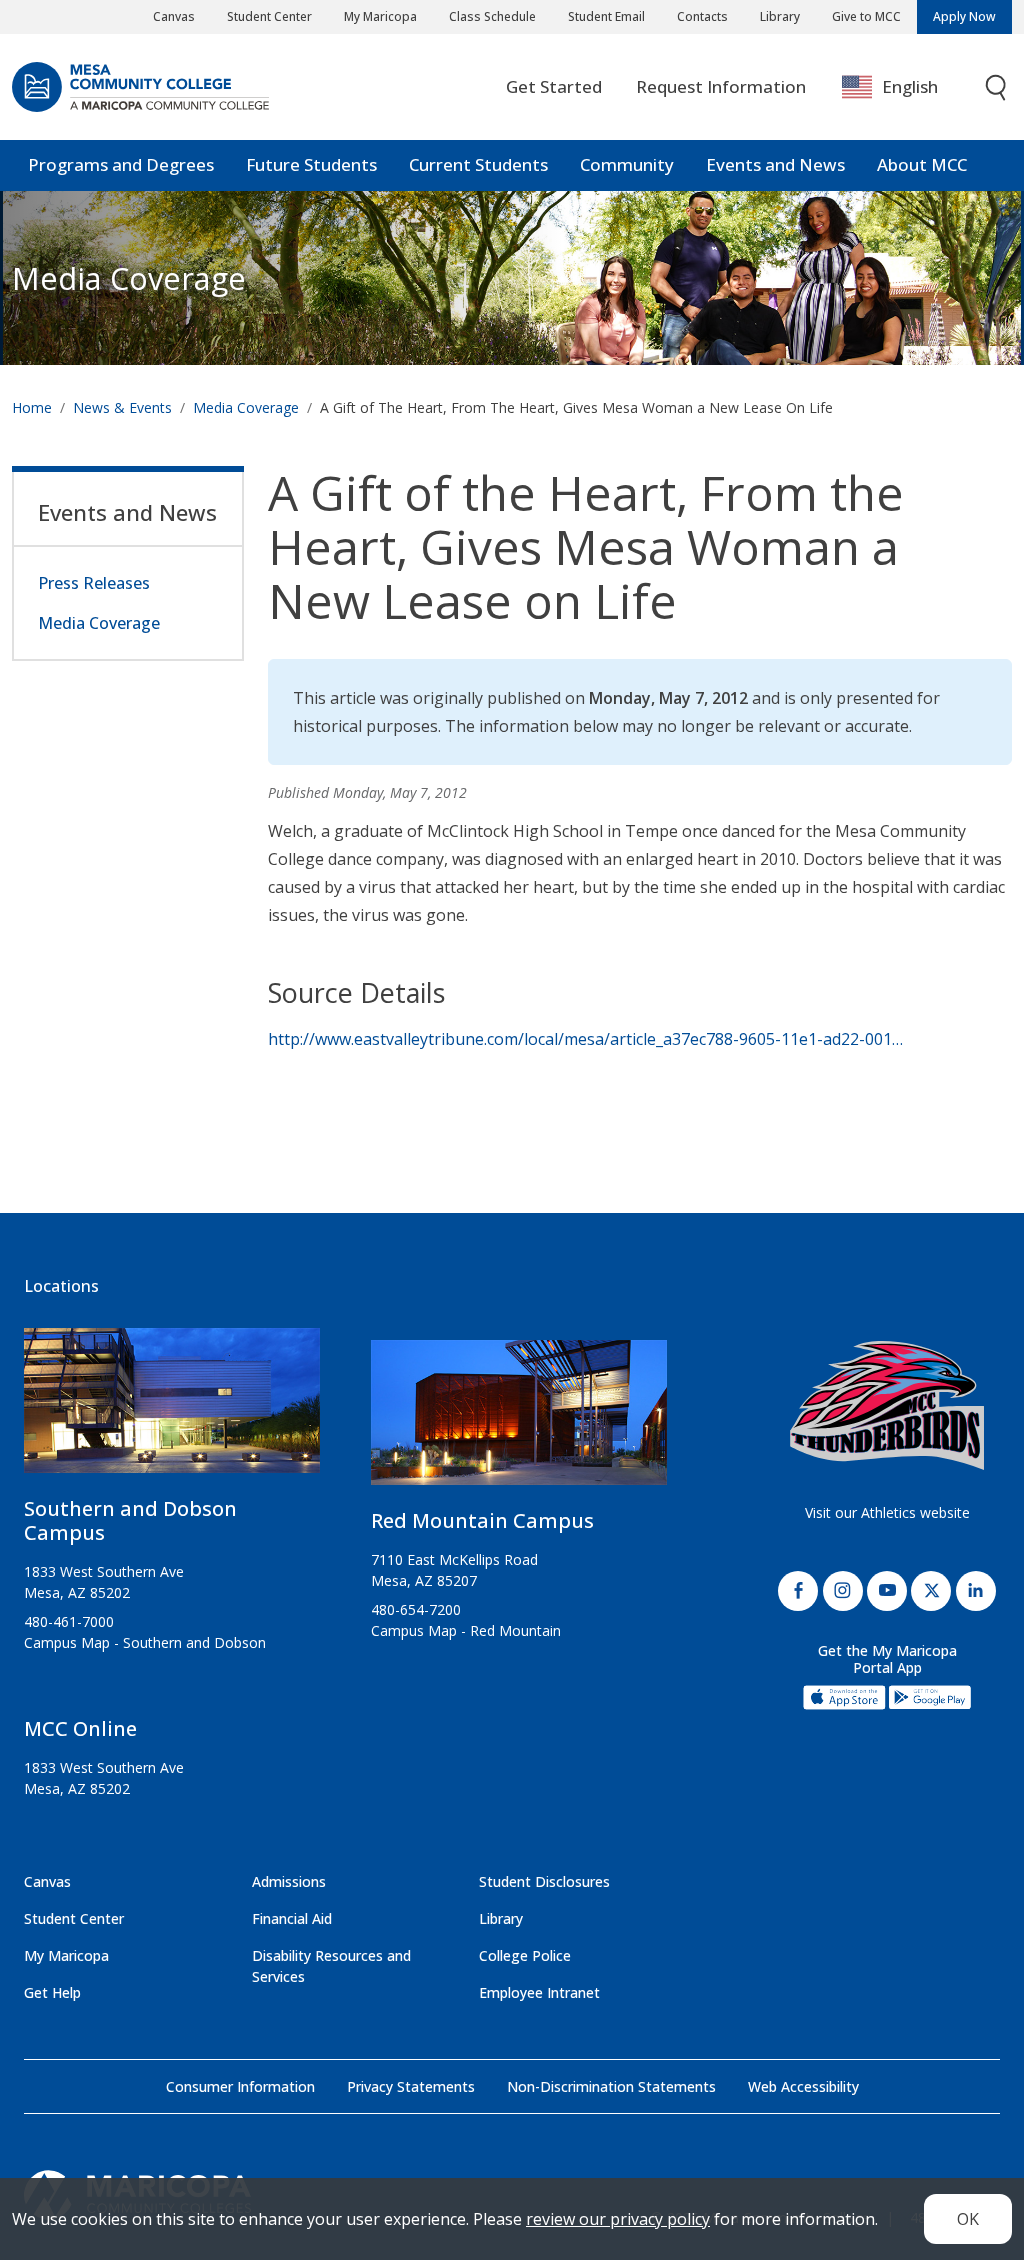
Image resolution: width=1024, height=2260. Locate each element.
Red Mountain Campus (482, 1520)
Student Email (606, 16)
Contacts (702, 16)
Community (627, 164)
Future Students (311, 164)
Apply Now (964, 16)
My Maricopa (380, 16)
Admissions (289, 1881)
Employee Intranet (539, 1992)
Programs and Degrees (121, 164)
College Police (525, 1955)
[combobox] (904, 87)
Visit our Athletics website (887, 1512)
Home (32, 407)
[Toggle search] (997, 87)
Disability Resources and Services (331, 1966)
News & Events (122, 407)
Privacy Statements (411, 2086)
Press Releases (94, 583)
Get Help (52, 1992)
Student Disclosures (544, 1881)
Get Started (554, 86)
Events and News (775, 164)
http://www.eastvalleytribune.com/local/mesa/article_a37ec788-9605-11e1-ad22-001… (585, 1039)
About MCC (922, 164)
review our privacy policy (618, 2219)
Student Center (269, 16)
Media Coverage (246, 407)
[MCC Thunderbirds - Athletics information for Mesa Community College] (887, 1405)
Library (780, 16)
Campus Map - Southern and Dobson (145, 1642)
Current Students (478, 164)
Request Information (721, 86)
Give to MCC (866, 16)
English (910, 86)
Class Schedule (492, 16)
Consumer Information (240, 2086)
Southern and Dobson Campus (130, 1520)
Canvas (174, 16)
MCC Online (80, 1728)
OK (968, 2219)
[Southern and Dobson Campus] (172, 1408)
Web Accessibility (803, 2086)
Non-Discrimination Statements (611, 2086)
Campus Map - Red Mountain (466, 1630)
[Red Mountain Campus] (519, 1420)
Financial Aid (292, 1918)
